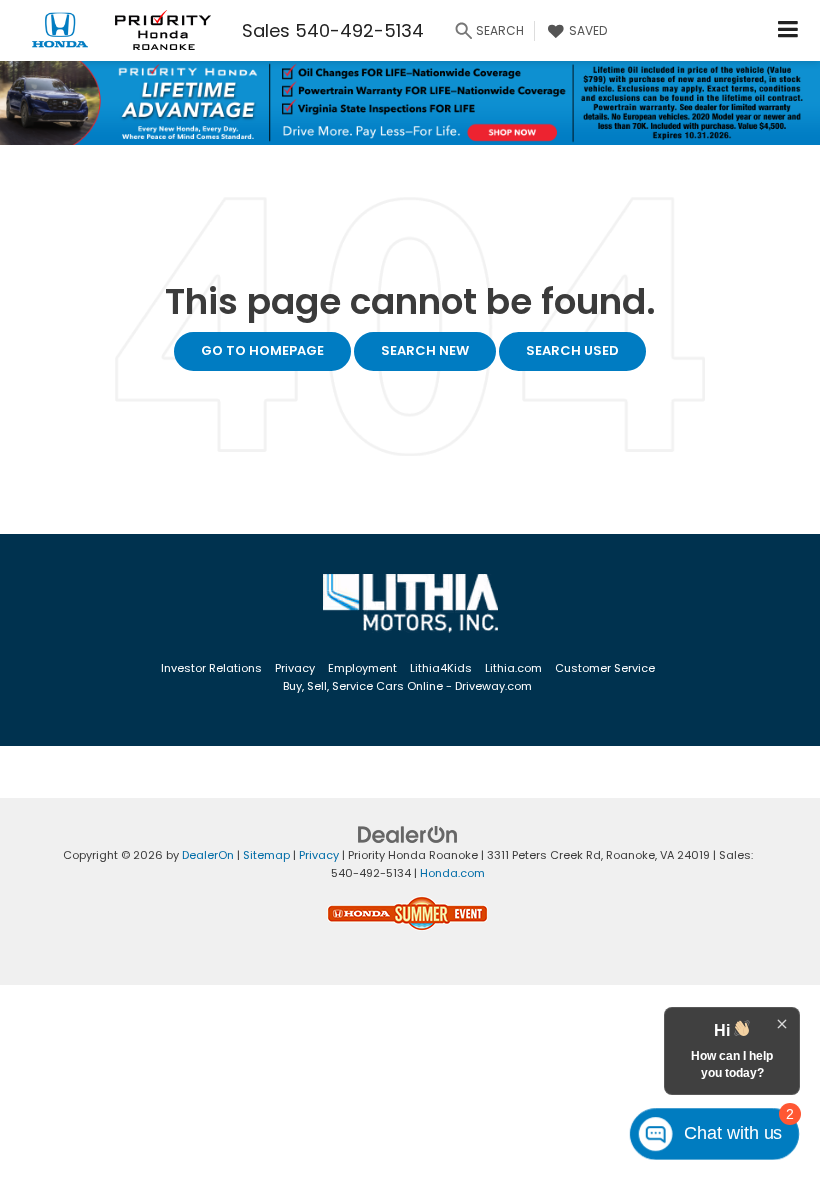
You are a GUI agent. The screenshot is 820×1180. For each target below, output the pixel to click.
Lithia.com (513, 668)
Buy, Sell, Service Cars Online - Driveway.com (407, 686)
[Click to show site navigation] (788, 30)
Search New (425, 350)
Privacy (295, 668)
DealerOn (208, 855)
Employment (362, 668)
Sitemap (266, 855)
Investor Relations (211, 668)
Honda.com (452, 873)
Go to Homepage (262, 350)
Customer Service (605, 668)
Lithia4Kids (441, 668)
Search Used (572, 350)
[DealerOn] (408, 833)
